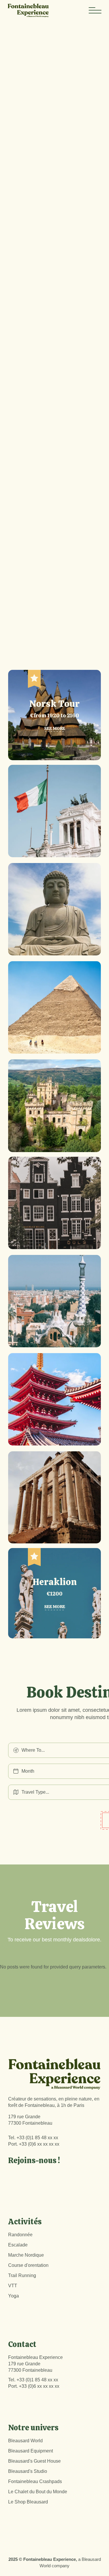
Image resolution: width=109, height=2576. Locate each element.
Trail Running (22, 2275)
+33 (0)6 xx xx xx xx (39, 2144)
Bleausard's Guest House (34, 2461)
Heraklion (55, 1582)
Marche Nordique (26, 2255)
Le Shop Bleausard (28, 2502)
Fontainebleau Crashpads (35, 2481)
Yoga (14, 2296)
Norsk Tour (54, 704)
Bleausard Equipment (31, 2451)
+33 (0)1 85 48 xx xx (37, 2138)
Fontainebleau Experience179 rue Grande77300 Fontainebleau (35, 2364)
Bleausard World (25, 2441)
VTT (13, 2286)
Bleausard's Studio (28, 2471)
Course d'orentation (28, 2265)
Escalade (18, 2245)
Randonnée (20, 2235)
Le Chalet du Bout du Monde (38, 2492)
